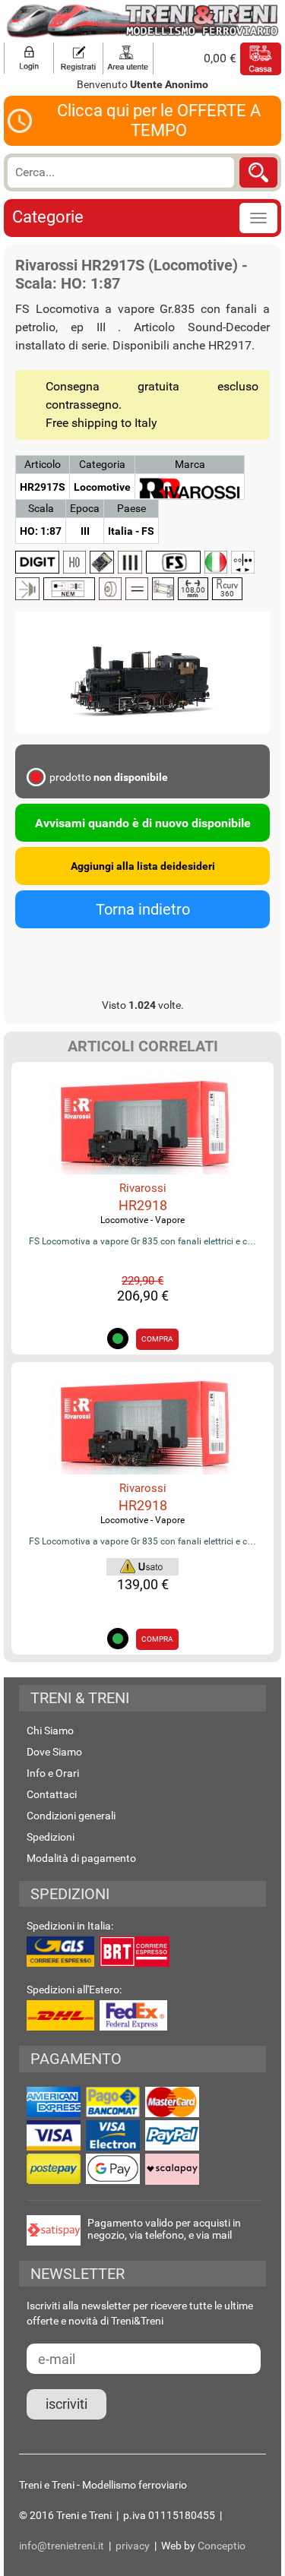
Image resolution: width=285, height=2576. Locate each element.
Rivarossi (143, 1188)
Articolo (43, 464)
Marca (190, 464)
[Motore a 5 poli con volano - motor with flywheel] (110, 589)
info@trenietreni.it (62, 2546)
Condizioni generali (71, 1816)
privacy (133, 2546)
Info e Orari (53, 1773)
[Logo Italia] (216, 562)
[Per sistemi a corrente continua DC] (137, 589)
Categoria (102, 464)
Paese (131, 508)
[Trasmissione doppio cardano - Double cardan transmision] (163, 589)
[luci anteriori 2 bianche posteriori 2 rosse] (243, 562)
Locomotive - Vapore (142, 1220)
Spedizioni (51, 1837)
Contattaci (52, 1794)
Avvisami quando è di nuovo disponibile (143, 823)
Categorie (48, 217)
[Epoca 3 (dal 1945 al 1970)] (130, 562)
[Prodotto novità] (142, 1565)
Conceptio (222, 2546)
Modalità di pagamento (81, 1858)
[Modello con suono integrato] (27, 589)
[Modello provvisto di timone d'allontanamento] (69, 589)
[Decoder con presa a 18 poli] (102, 562)
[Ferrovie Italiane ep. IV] (173, 562)
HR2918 (143, 1205)
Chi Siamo (50, 1731)
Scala (41, 508)
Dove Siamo (54, 1752)
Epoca (85, 508)
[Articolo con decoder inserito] (37, 562)
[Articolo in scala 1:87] (74, 562)
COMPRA (157, 1339)
